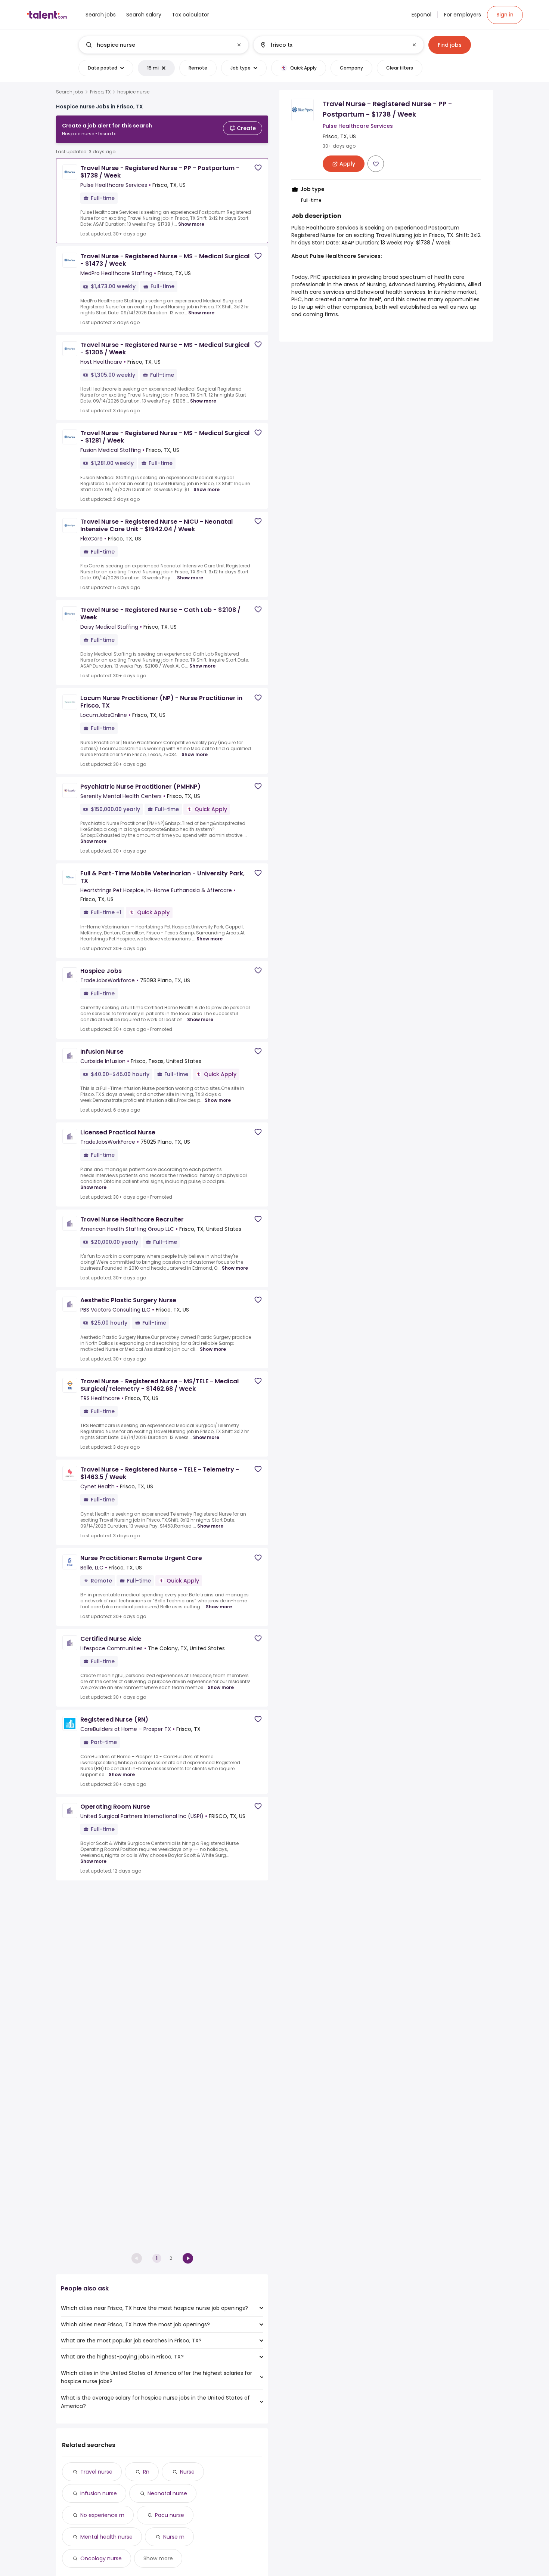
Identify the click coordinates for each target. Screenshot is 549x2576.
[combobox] (163, 45)
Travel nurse (96, 2472)
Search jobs (70, 92)
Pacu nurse (170, 2515)
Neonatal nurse (167, 2493)
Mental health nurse (106, 2537)
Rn (146, 2472)
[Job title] (157, 45)
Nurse (187, 2472)
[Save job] (258, 168)
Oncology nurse (101, 2558)
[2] (188, 2258)
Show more (191, 224)
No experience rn (102, 2515)
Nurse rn (174, 2537)
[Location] (332, 45)
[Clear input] (239, 45)
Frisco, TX (100, 92)
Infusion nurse (99, 2493)
